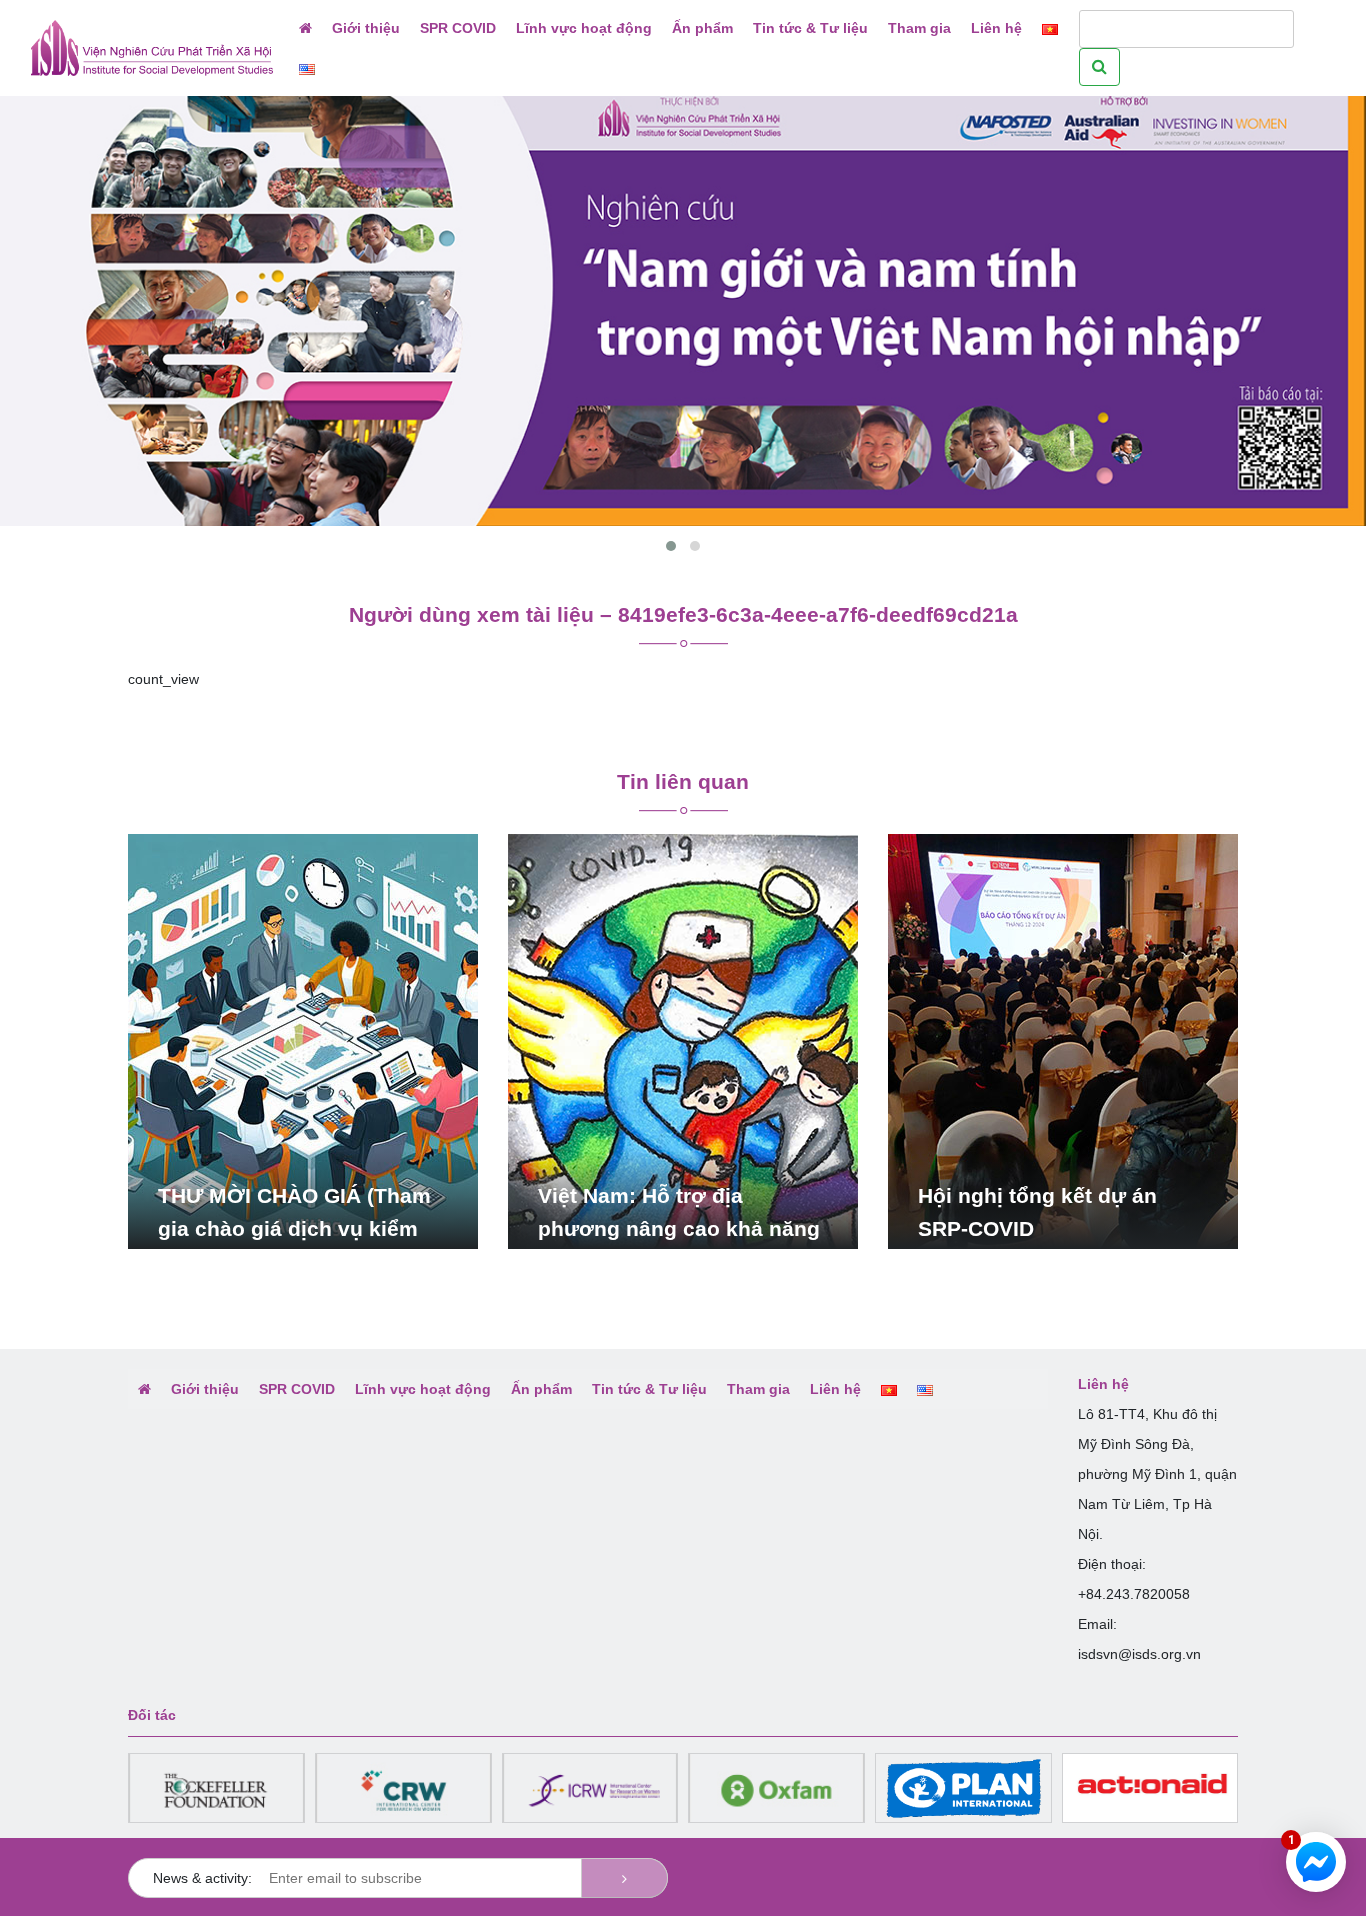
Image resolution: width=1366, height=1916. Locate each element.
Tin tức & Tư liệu (810, 28)
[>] (624, 1878)
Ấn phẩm (702, 28)
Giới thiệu (366, 28)
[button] (671, 546)
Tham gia (919, 28)
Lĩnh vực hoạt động (584, 28)
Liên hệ (996, 28)
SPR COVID (458, 28)
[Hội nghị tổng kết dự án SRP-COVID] (1063, 1041)
